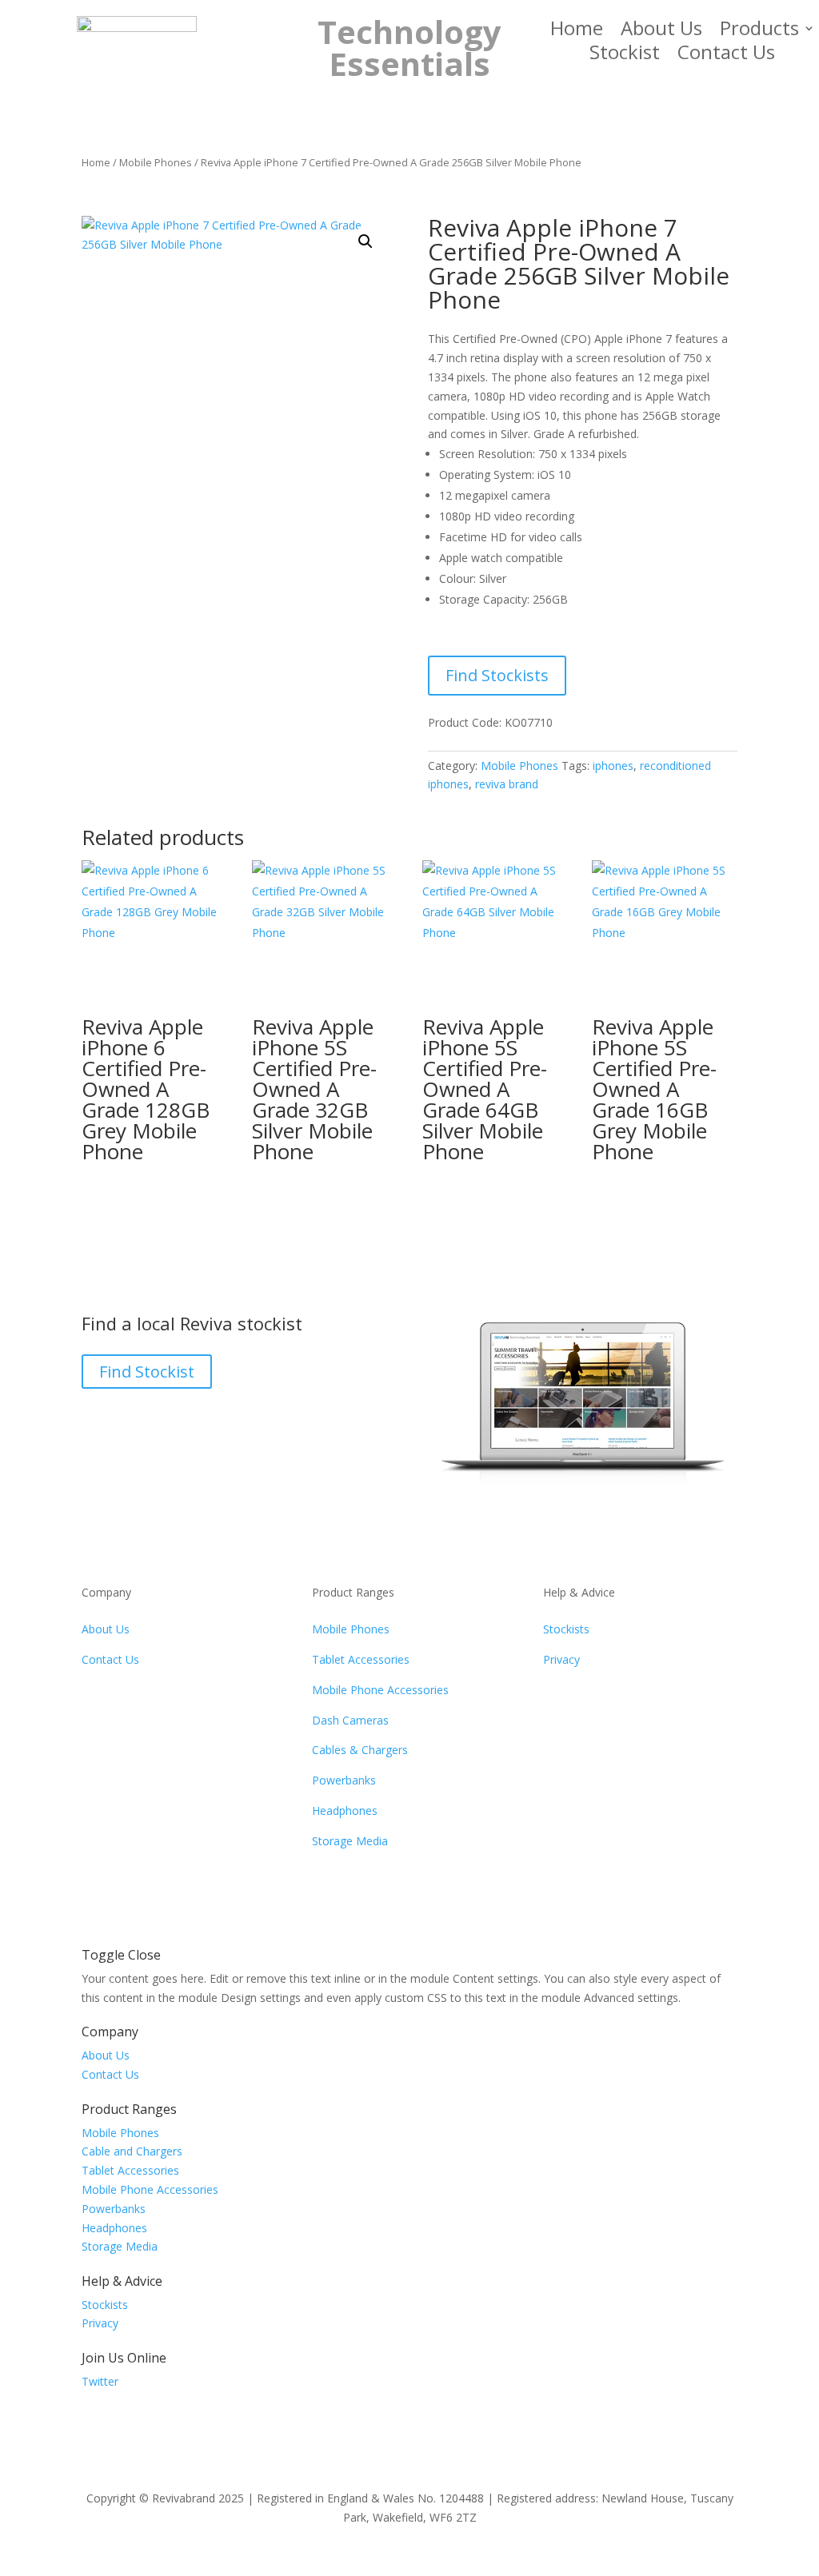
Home (577, 31)
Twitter (100, 2381)
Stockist (625, 55)
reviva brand (507, 784)
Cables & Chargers (360, 1750)
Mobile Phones (156, 162)
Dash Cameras (350, 1720)
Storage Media (350, 1841)
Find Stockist (147, 1372)
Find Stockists (497, 675)
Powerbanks (344, 1780)
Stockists (566, 1629)
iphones (613, 766)
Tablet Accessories (361, 1659)
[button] (366, 241)
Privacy (561, 1659)
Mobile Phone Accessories (380, 1690)
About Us (661, 31)
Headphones (345, 1810)
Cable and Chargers (132, 2151)
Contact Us (726, 55)
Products (759, 31)
